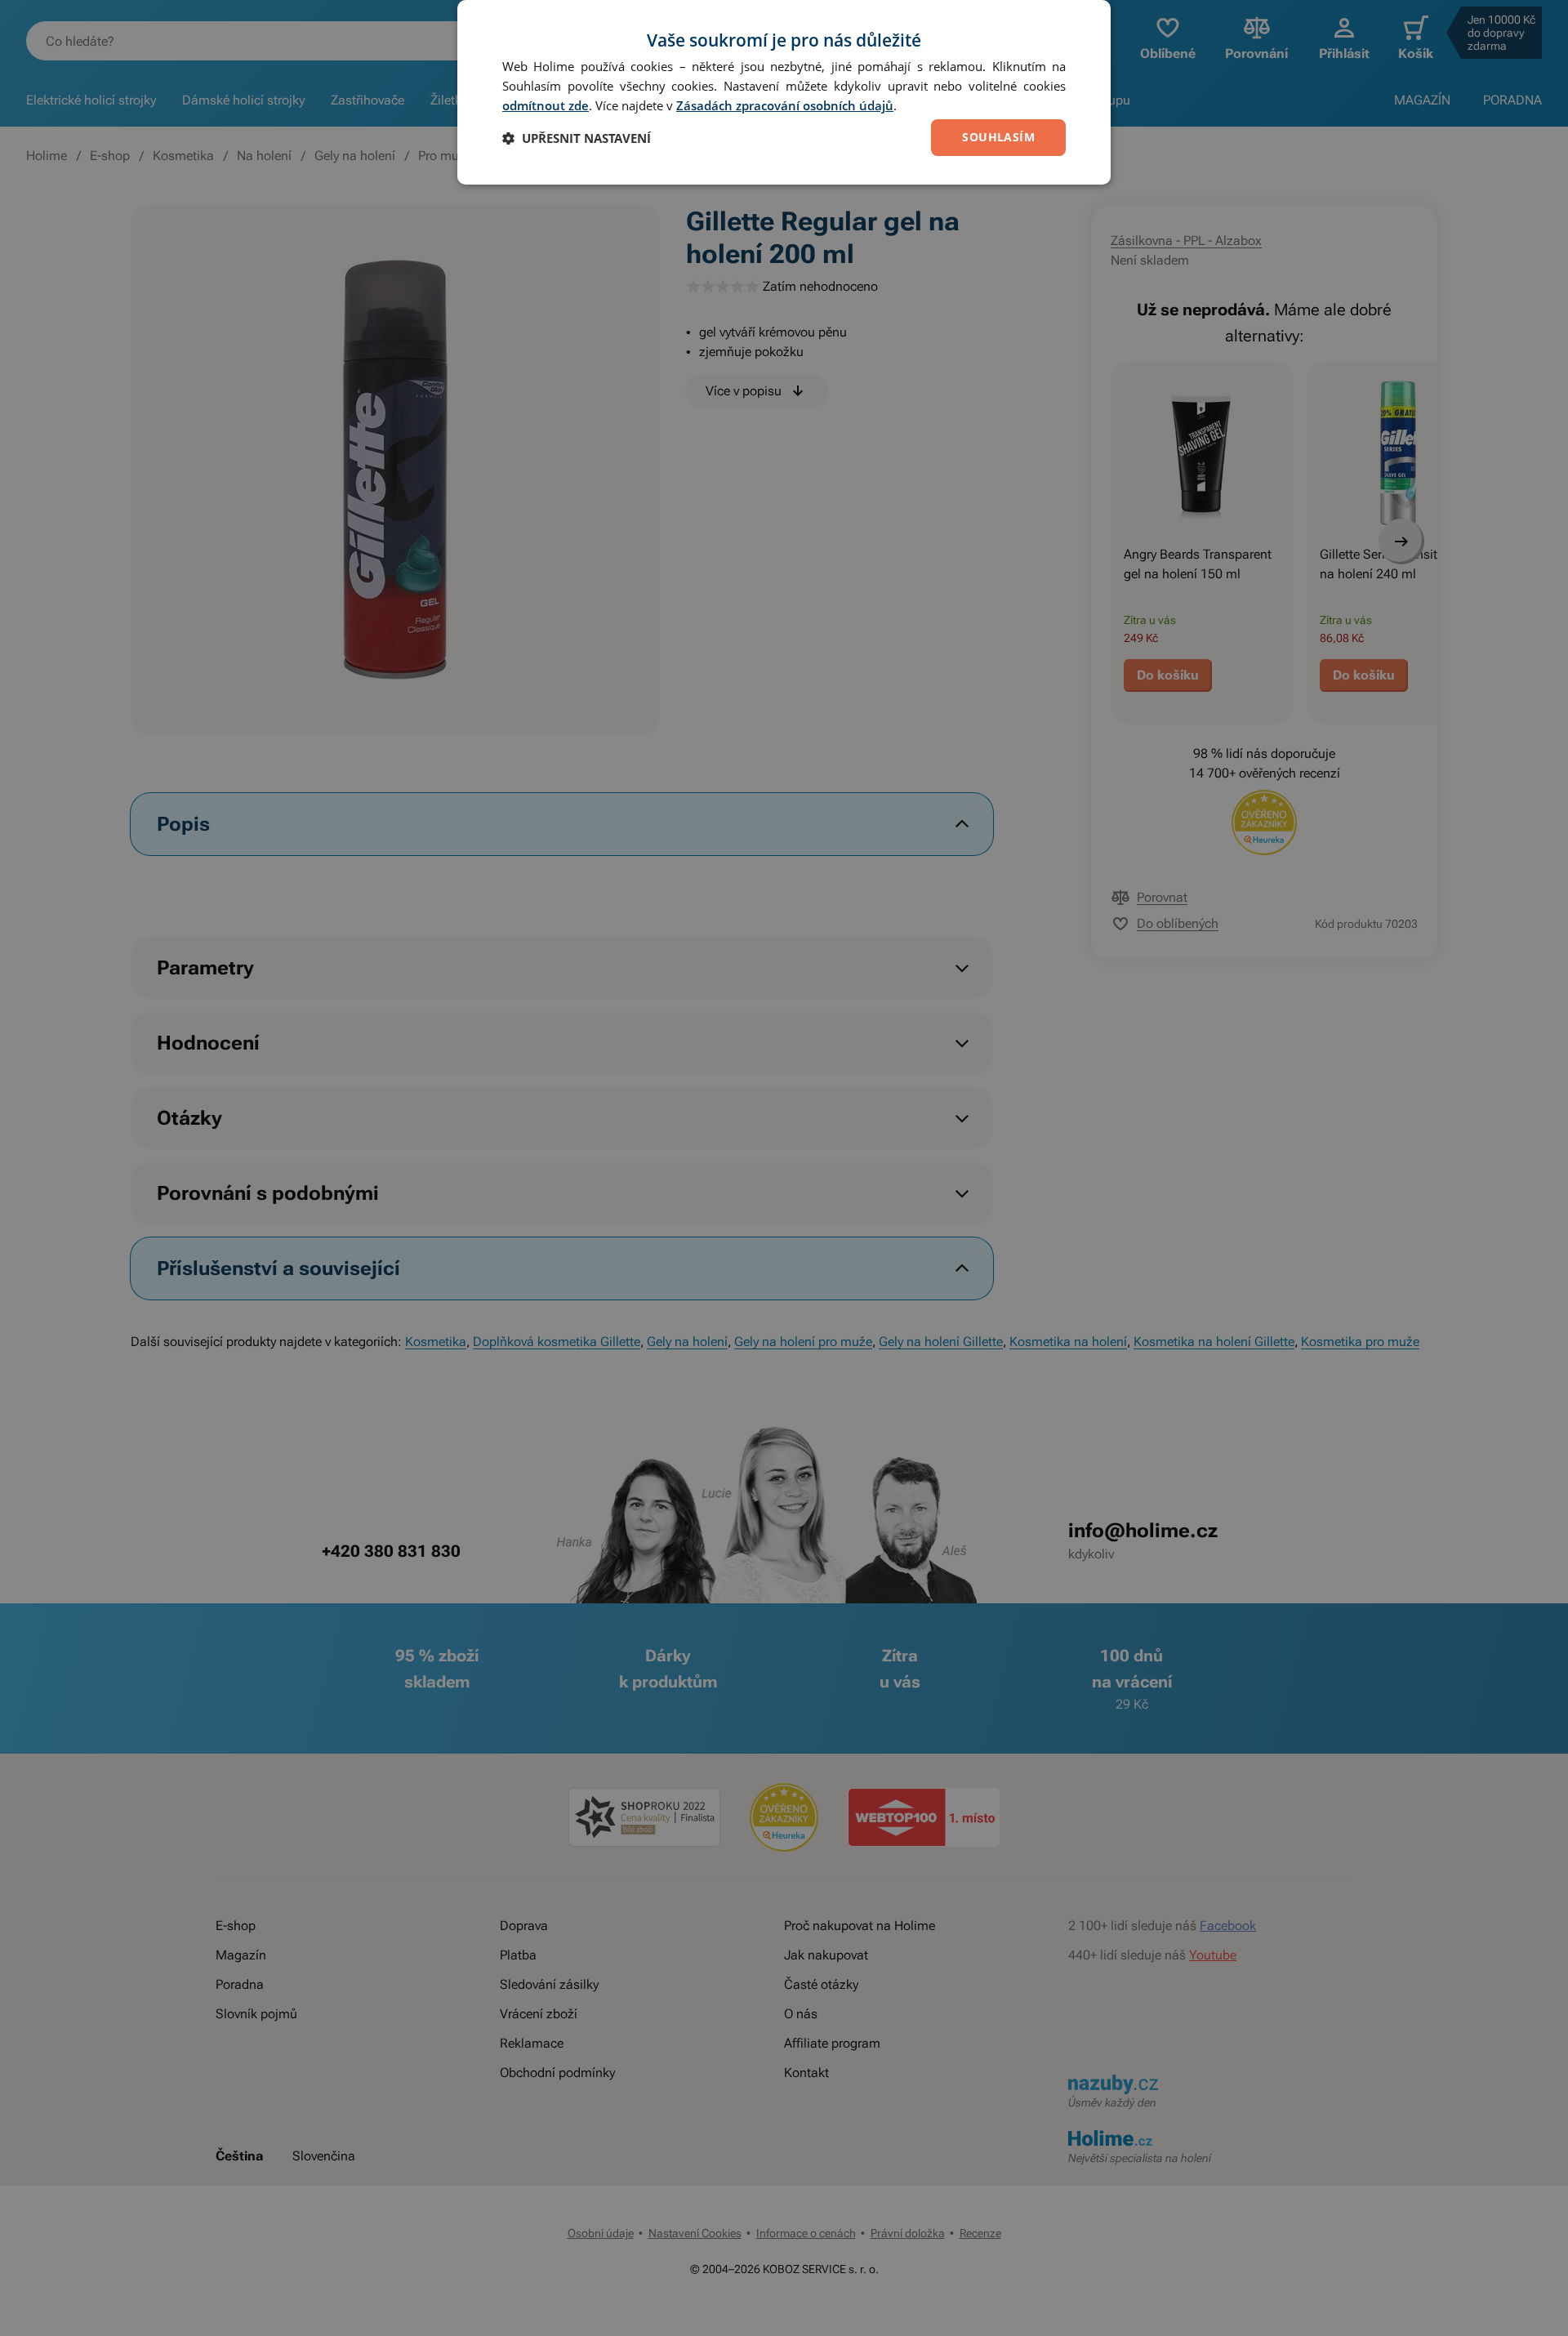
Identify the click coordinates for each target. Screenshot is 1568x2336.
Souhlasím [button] (998, 137)
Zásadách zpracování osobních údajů (785, 105)
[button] (577, 138)
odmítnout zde (546, 105)
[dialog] (784, 92)
